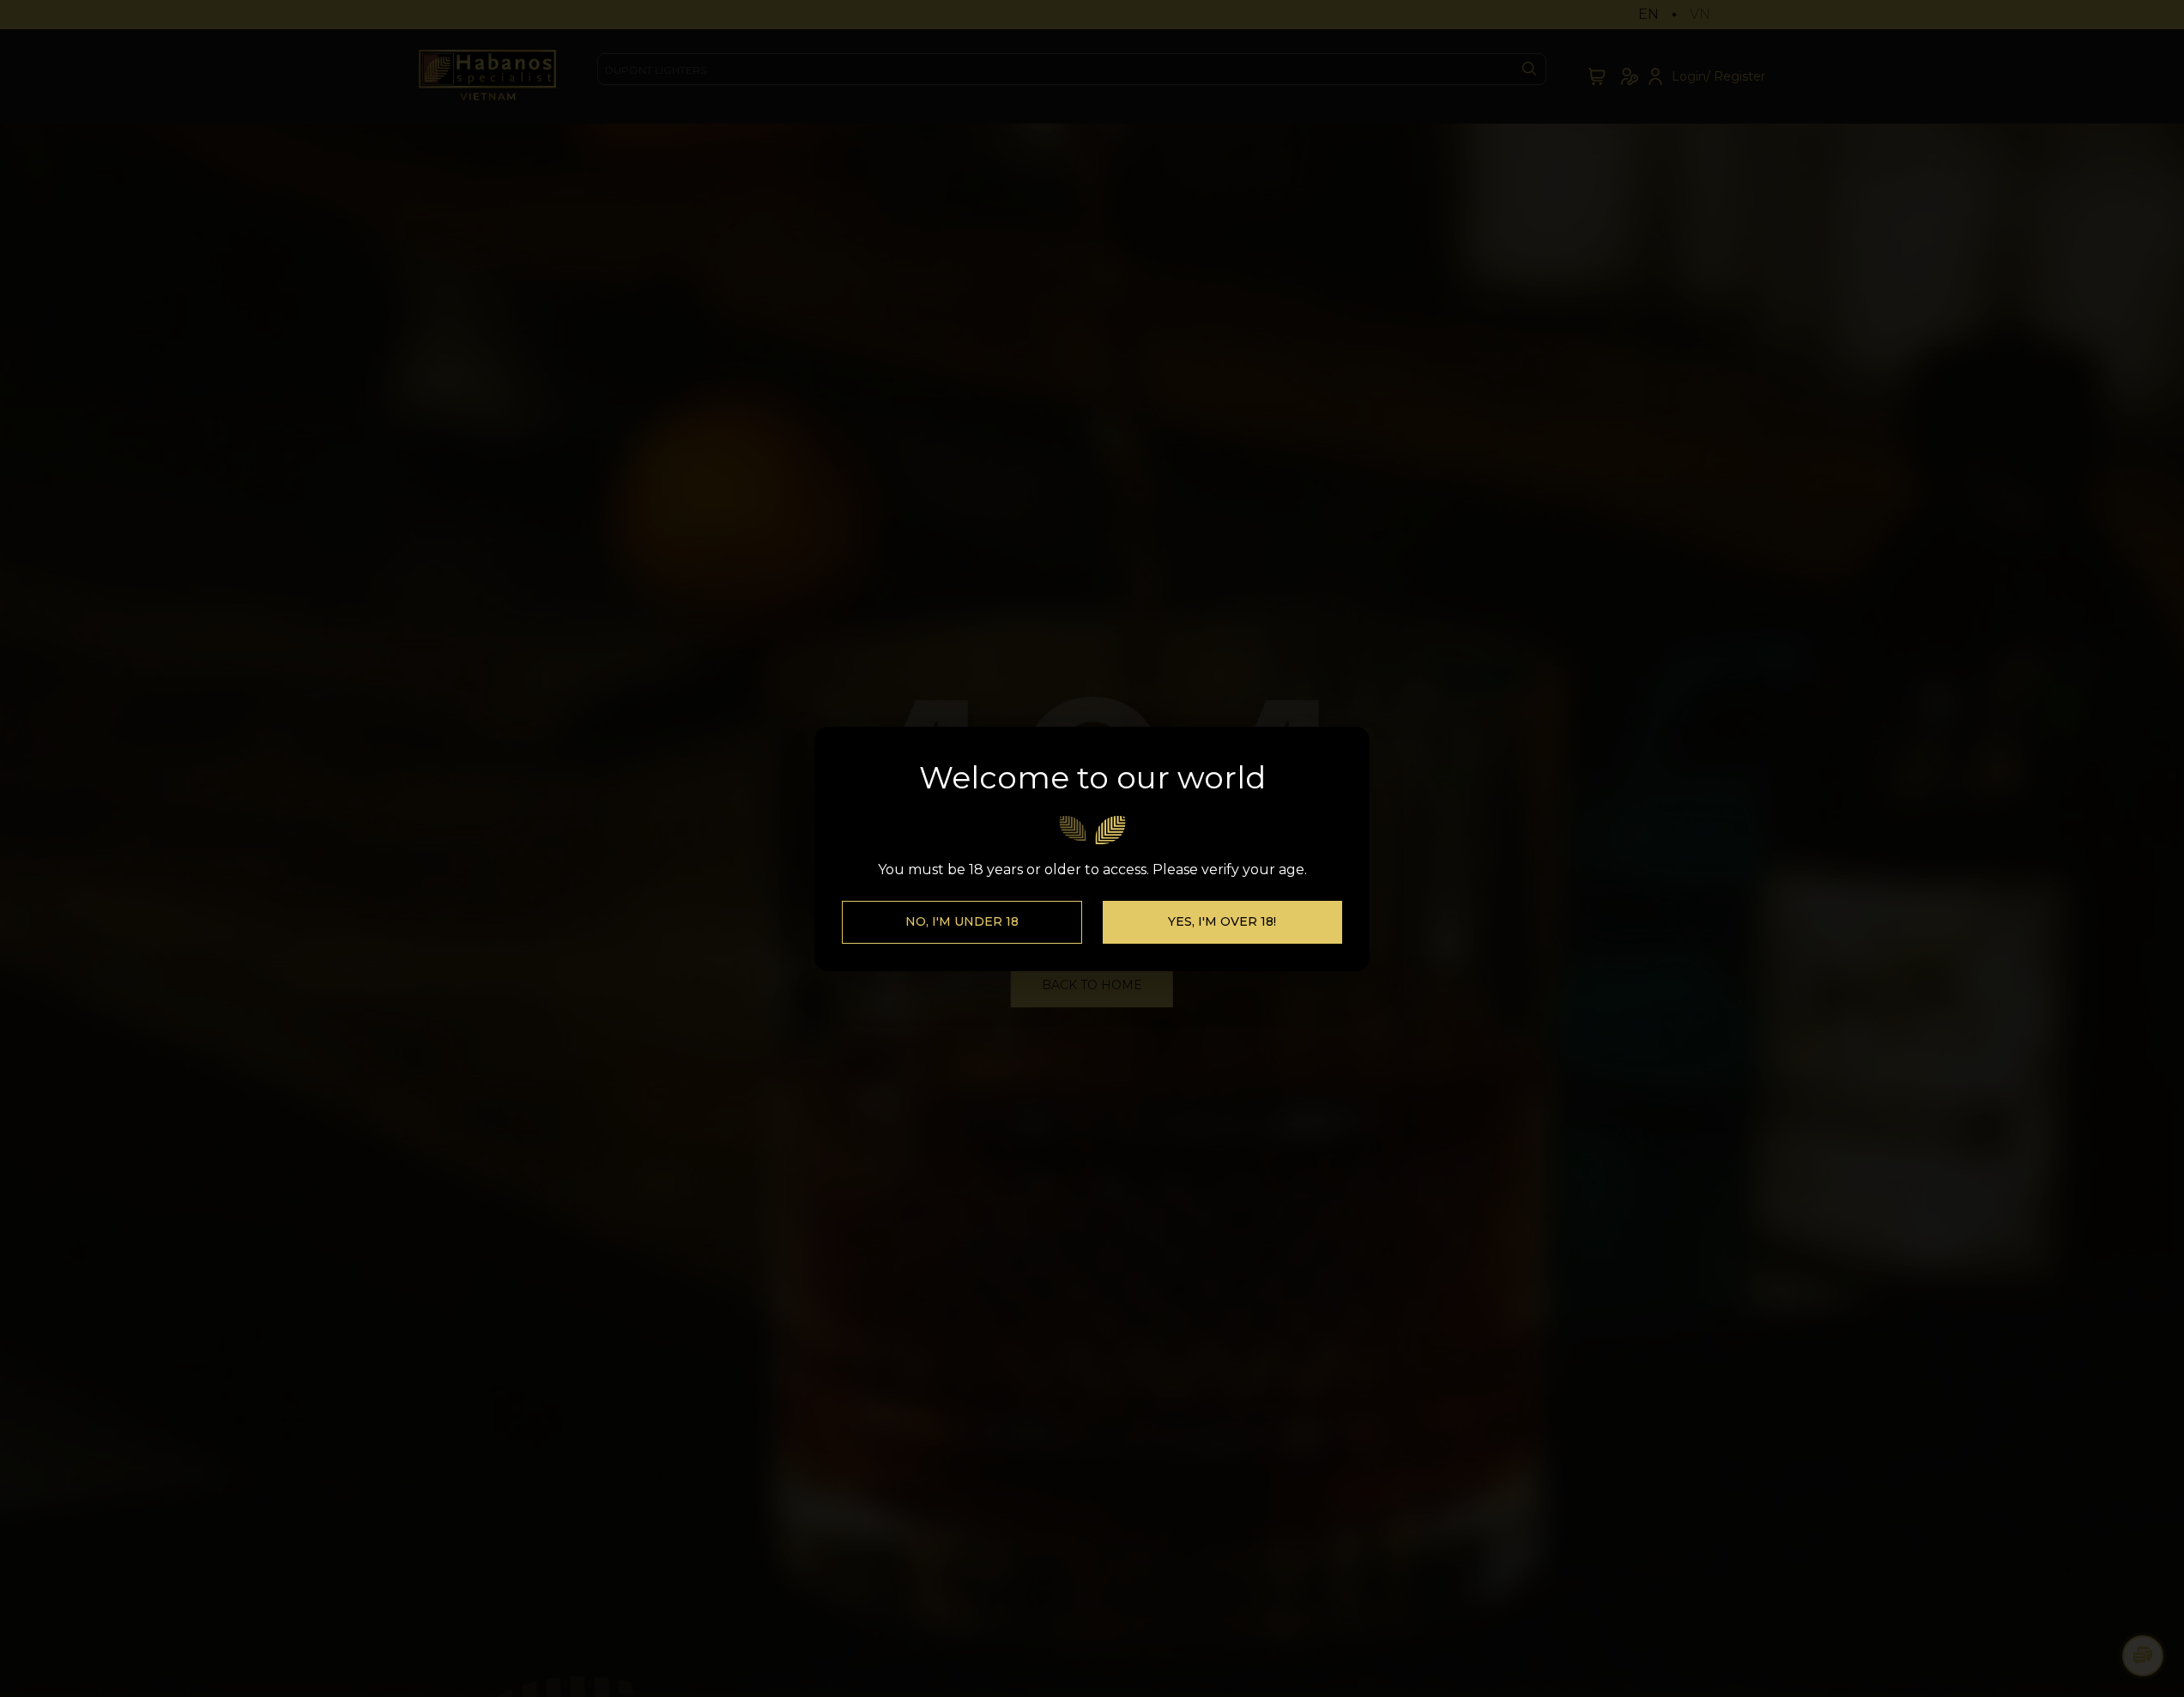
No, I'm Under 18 (962, 921)
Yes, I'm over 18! (1222, 921)
